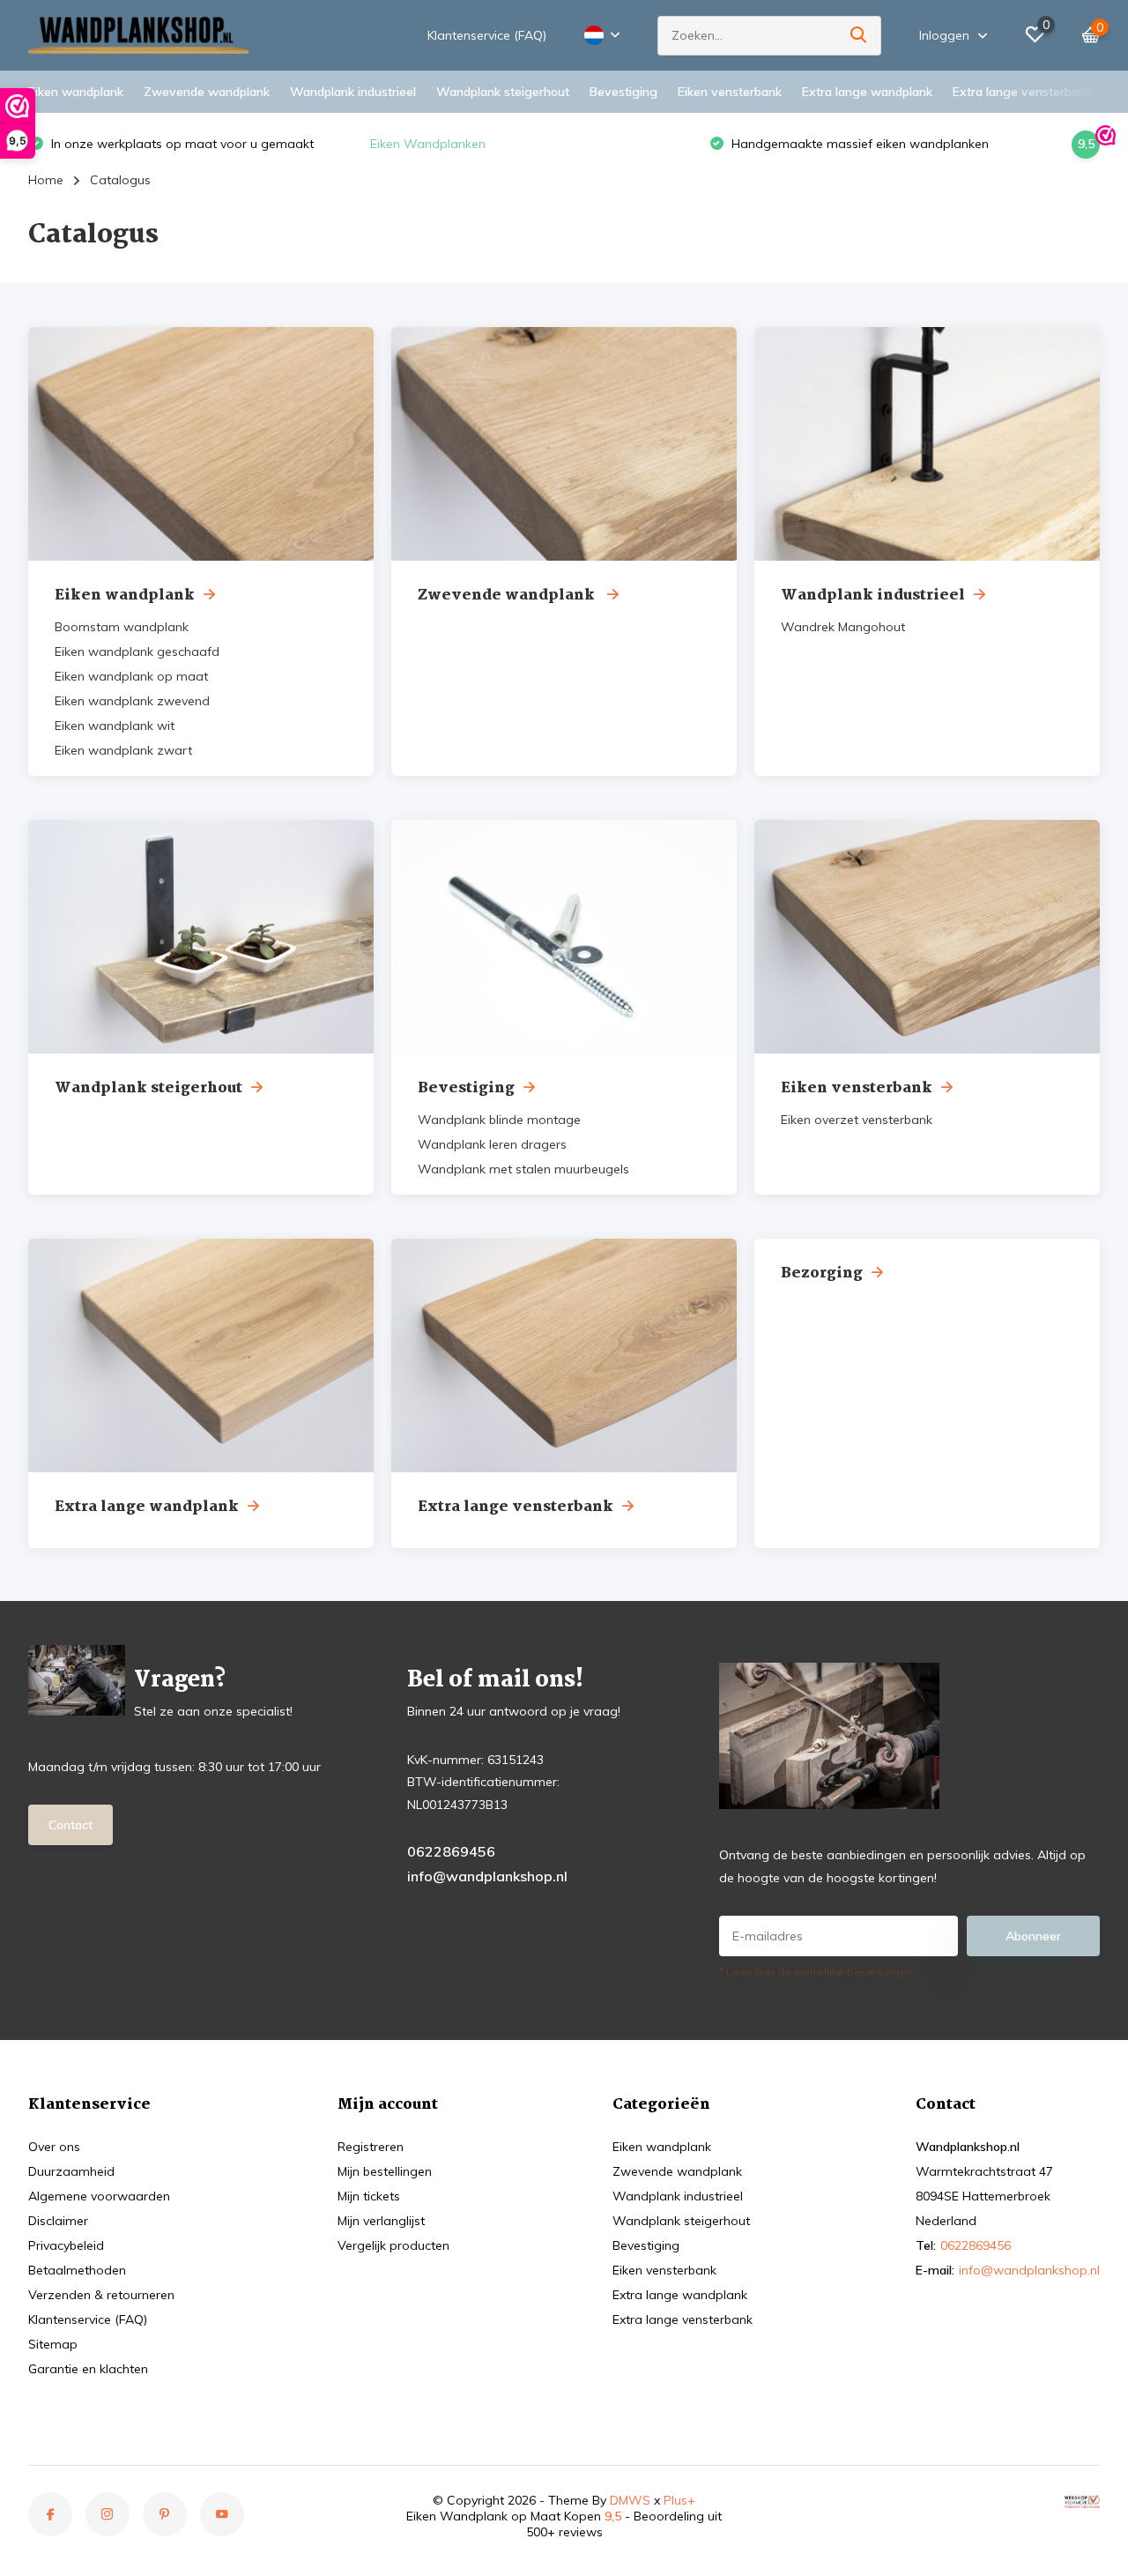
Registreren (371, 2147)
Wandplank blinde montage (499, 1120)
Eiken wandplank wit (115, 726)
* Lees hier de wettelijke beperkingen (816, 1972)
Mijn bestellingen (385, 2171)
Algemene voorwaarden (99, 2196)
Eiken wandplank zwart (123, 750)
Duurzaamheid (71, 2171)
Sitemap (53, 2344)
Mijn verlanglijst (381, 2221)
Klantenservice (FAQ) (487, 35)
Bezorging (822, 1273)
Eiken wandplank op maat (131, 676)
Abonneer (1033, 1936)
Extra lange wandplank (867, 92)
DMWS (630, 2500)
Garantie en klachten (88, 2369)
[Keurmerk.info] (1082, 2500)
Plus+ (679, 2500)
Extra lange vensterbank (1022, 92)
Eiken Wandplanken (91, 144)
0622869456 (451, 1851)
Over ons (54, 2147)
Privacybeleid (66, 2245)
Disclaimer (58, 2221)
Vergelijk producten (393, 2245)
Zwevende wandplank (207, 92)
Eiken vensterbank (730, 92)
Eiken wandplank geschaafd (137, 651)
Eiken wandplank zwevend (132, 701)
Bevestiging (623, 92)
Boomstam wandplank (122, 627)
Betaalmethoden (77, 2270)
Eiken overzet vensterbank (857, 1120)
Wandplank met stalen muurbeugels (523, 1169)
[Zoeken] (859, 36)
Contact (70, 1825)
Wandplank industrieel (353, 92)
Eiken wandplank (76, 92)
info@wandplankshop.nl (487, 1876)
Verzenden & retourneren (101, 2295)
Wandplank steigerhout (503, 92)
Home (46, 180)
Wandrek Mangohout (843, 627)
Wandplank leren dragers (492, 1144)
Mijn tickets (369, 2196)
